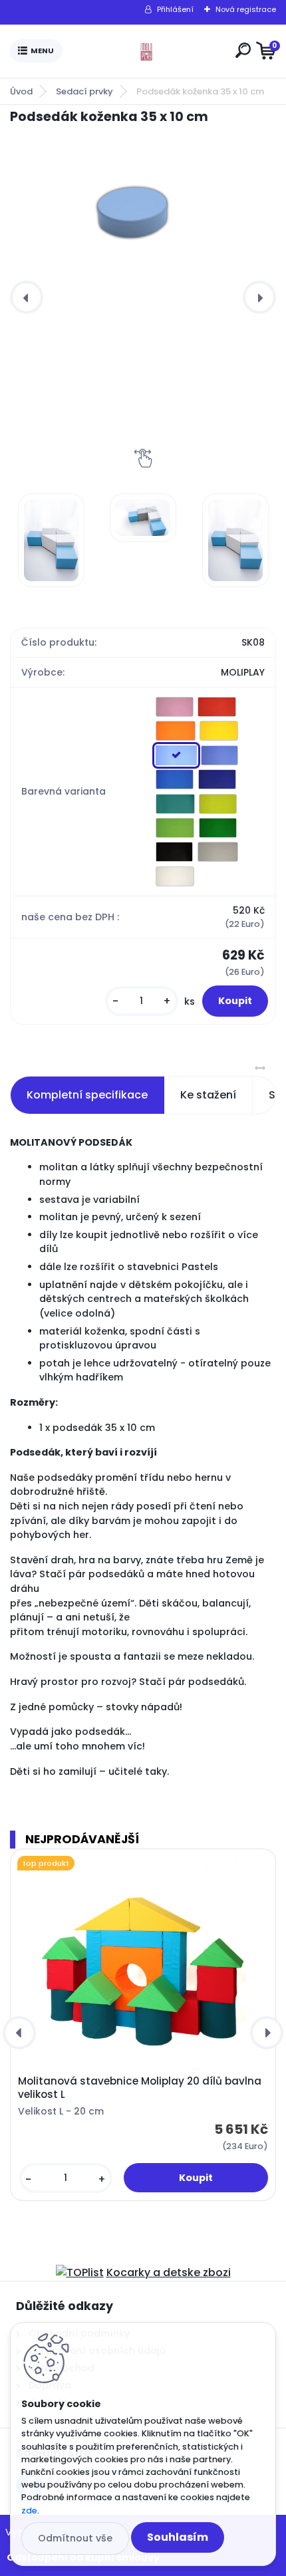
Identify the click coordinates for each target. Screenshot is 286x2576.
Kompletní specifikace (87, 1095)
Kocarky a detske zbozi (169, 2272)
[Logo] (146, 51)
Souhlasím (178, 2537)
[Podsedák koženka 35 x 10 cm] (143, 213)
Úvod (21, 91)
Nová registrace (246, 9)
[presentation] (27, 297)
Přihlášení (175, 9)
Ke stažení (208, 1095)
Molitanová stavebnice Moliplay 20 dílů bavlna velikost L (140, 2088)
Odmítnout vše (75, 2538)
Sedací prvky (84, 91)
